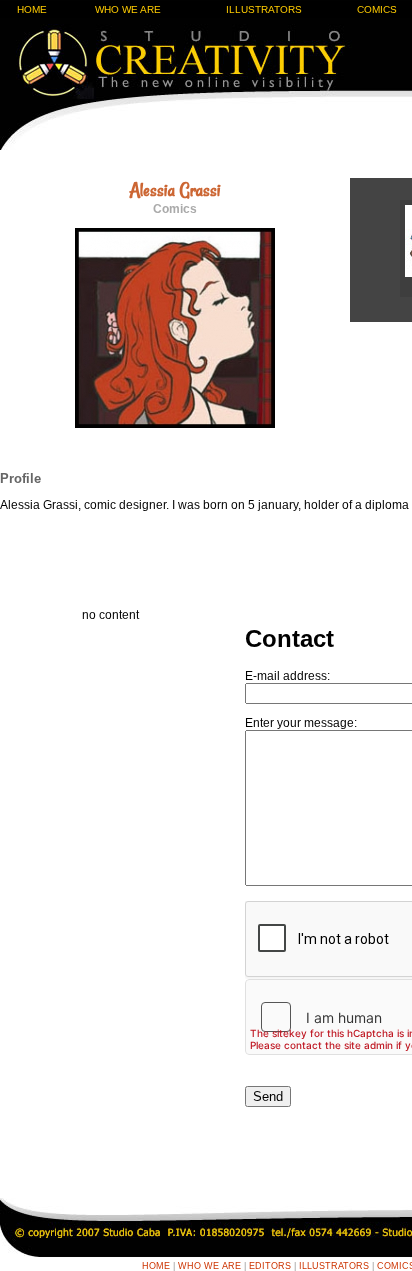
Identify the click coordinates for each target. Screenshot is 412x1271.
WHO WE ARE (128, 9)
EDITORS (270, 1266)
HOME (32, 9)
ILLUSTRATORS (264, 9)
